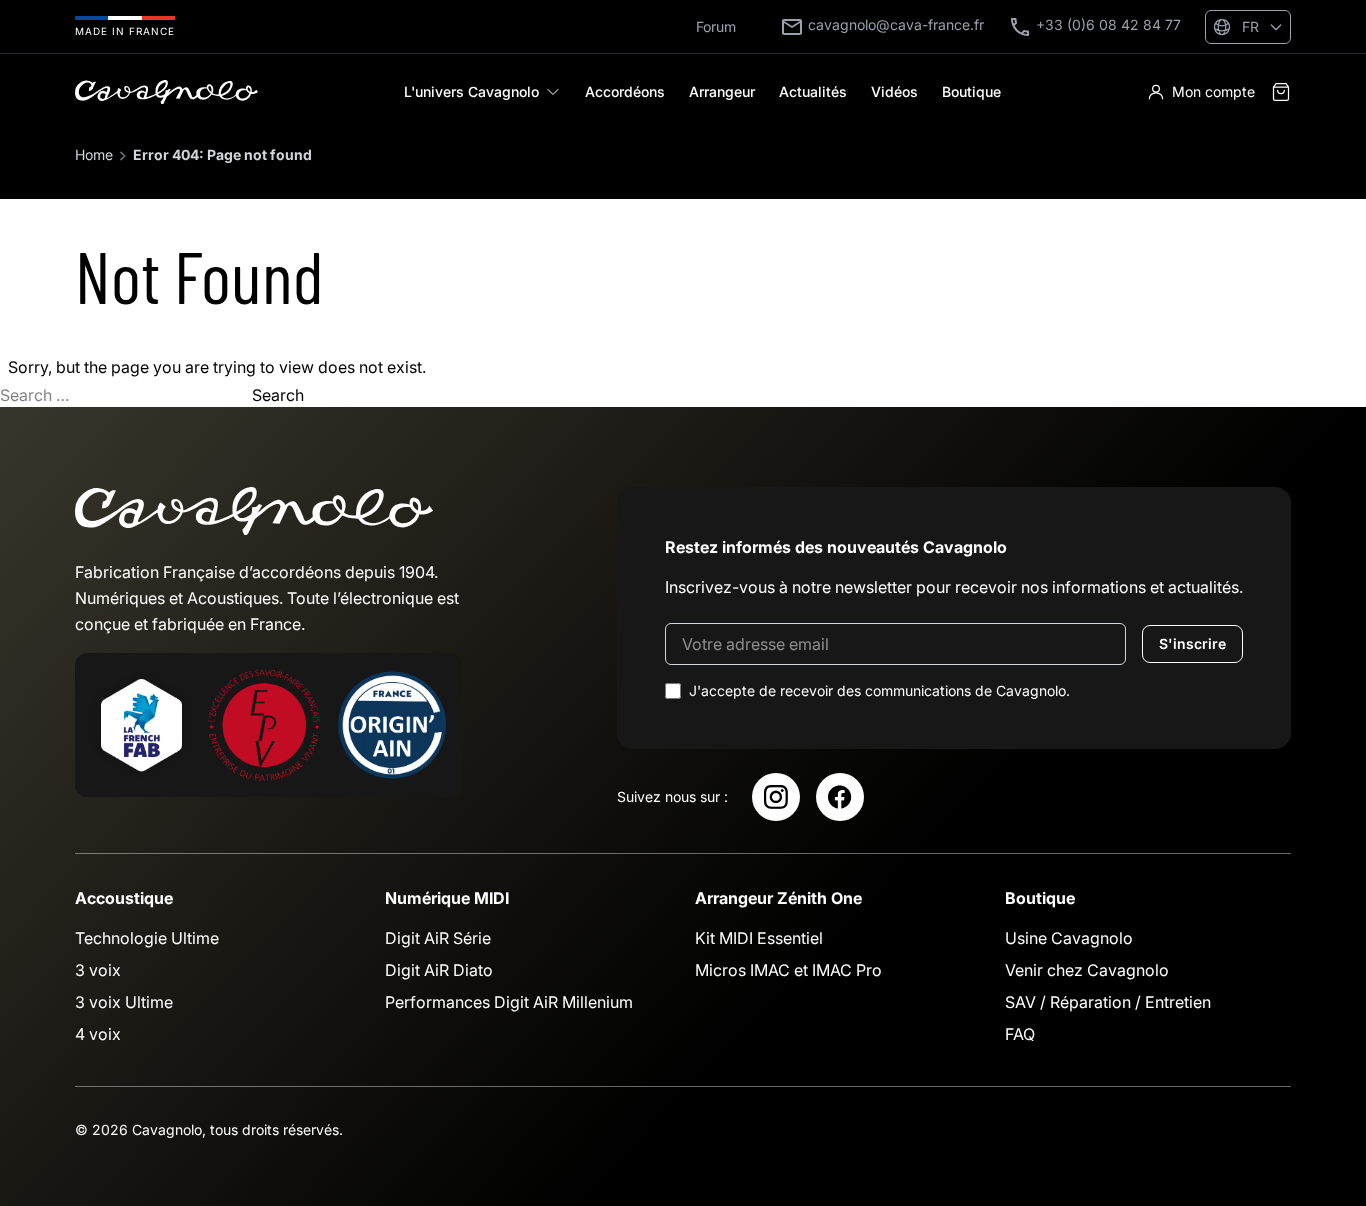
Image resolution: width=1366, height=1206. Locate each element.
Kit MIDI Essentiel (759, 938)
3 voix (98, 970)
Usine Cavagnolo (1069, 938)
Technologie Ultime (147, 938)
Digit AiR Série (438, 938)
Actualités (813, 91)
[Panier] (1281, 92)
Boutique (971, 91)
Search (278, 395)
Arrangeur (722, 91)
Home (94, 154)
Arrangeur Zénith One (778, 898)
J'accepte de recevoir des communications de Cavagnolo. (879, 690)
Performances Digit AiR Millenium (509, 1002)
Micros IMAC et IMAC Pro (788, 970)
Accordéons (625, 91)
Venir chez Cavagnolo (1087, 970)
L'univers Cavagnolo (471, 91)
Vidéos (894, 91)
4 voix (98, 1034)
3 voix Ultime (124, 1002)
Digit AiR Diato (439, 970)
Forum (716, 26)
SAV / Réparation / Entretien (1108, 1002)
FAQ (1020, 1034)
